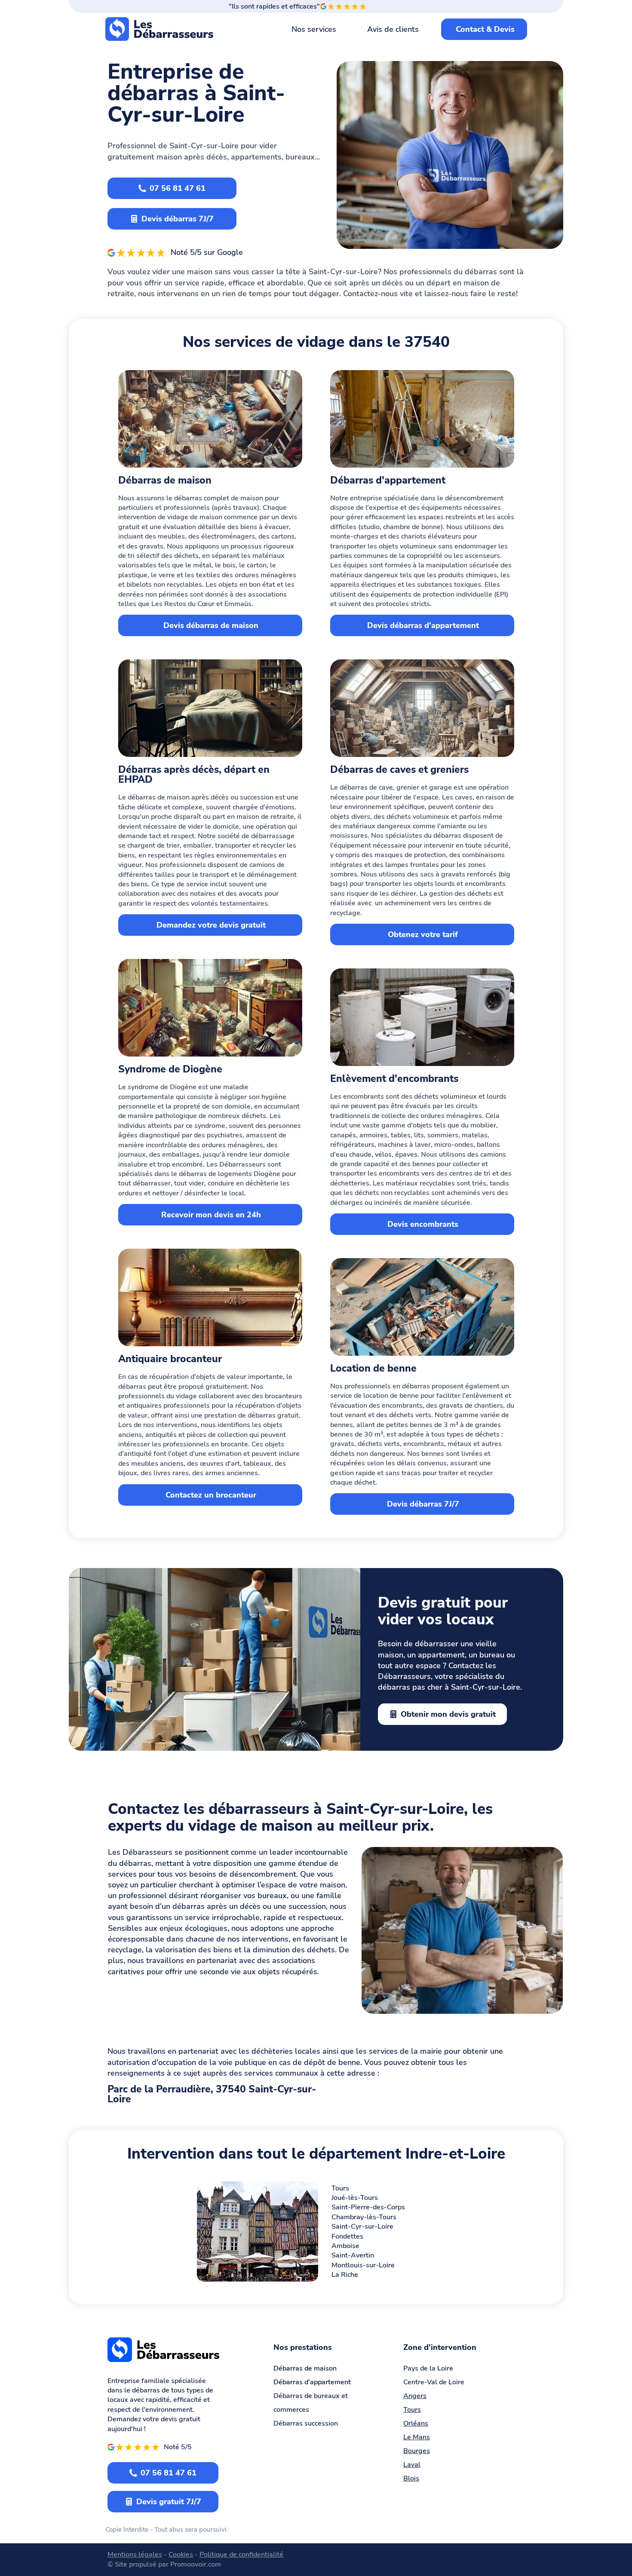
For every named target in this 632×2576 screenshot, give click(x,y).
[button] (609, 2505)
